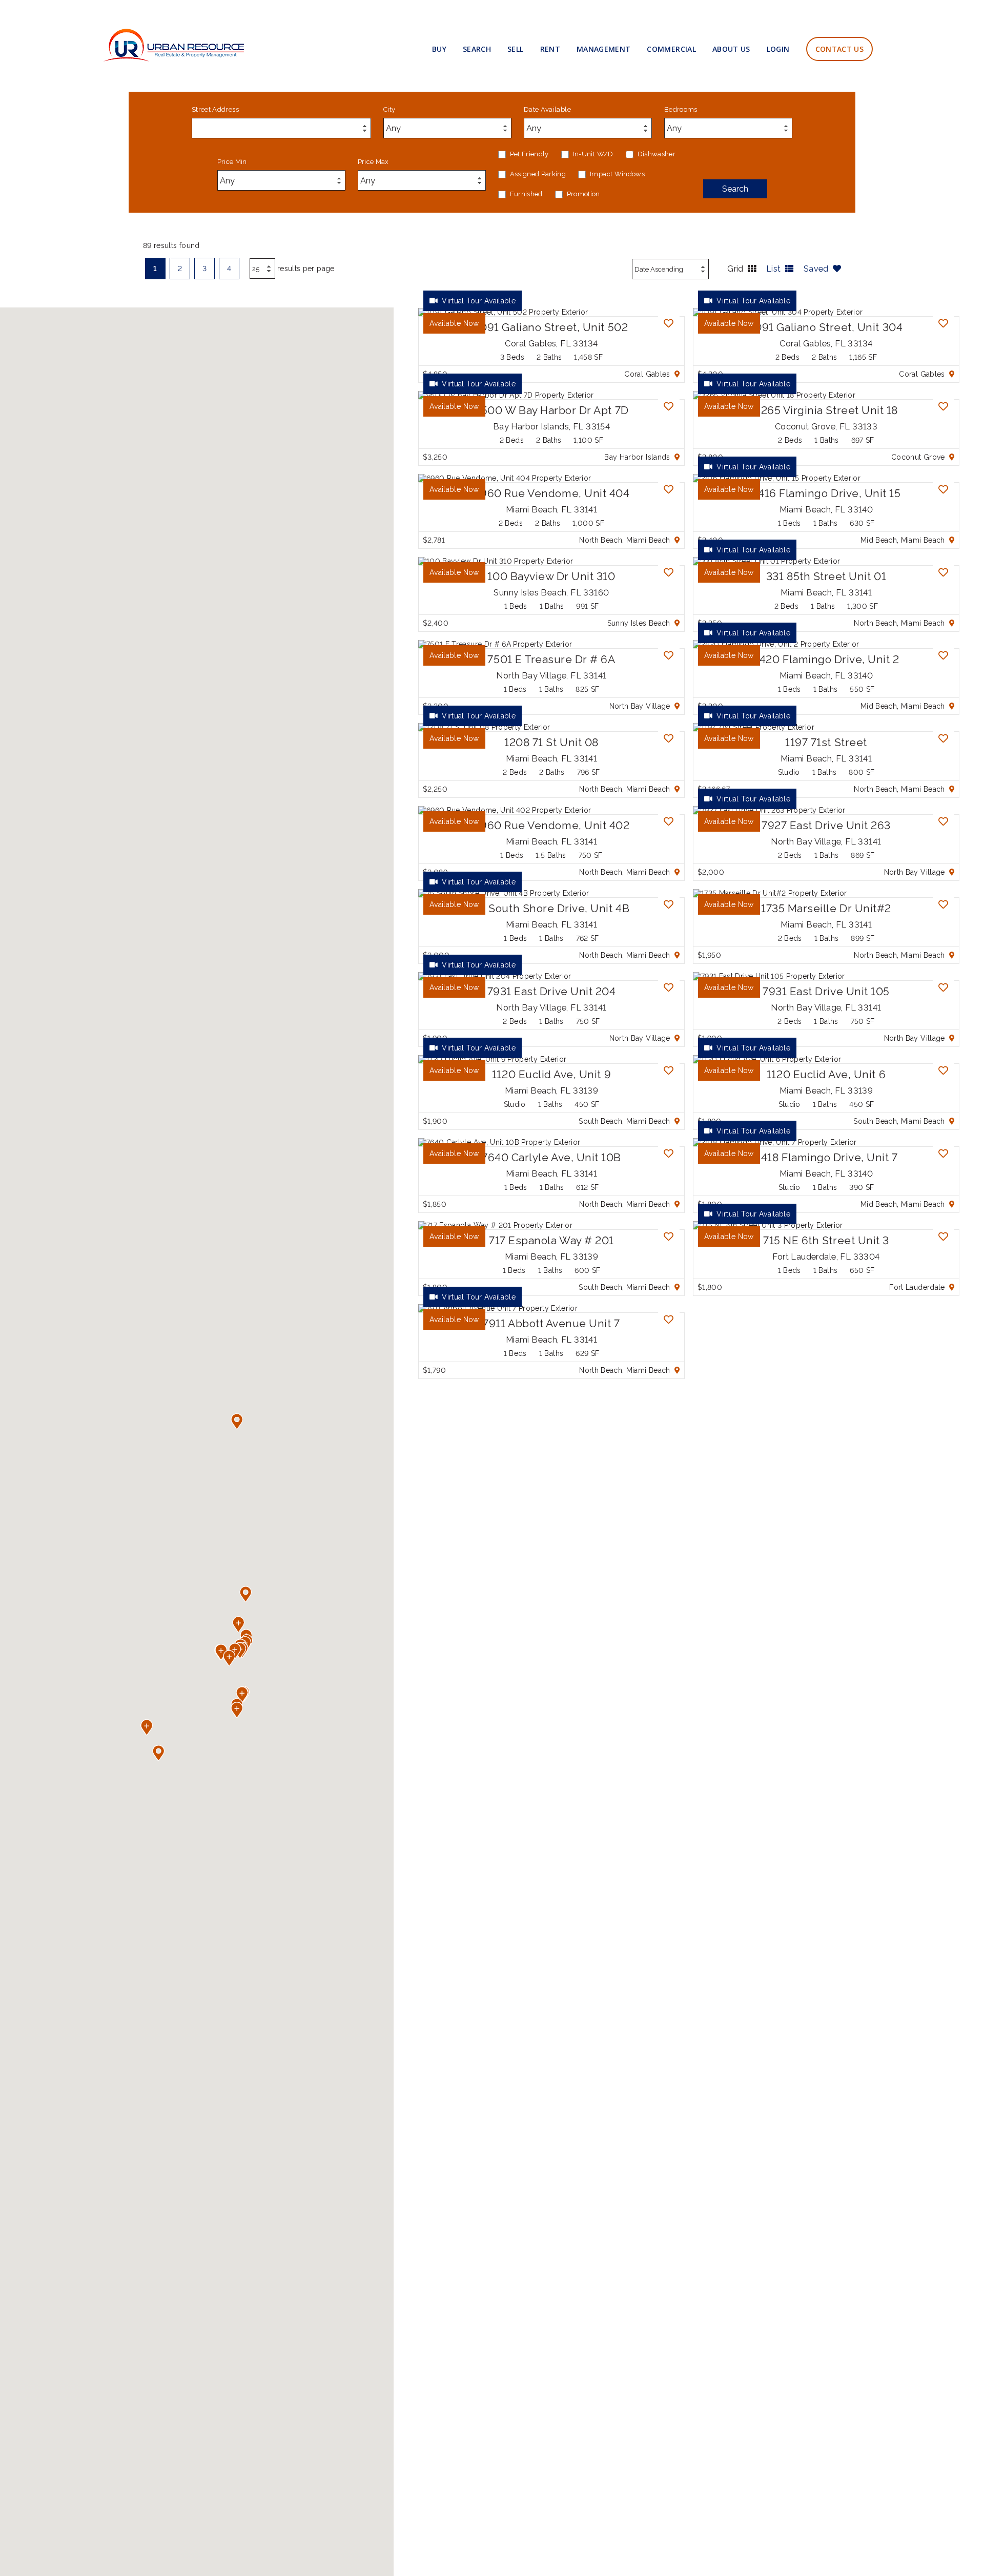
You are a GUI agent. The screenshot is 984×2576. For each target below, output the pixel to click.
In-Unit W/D (593, 154)
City (389, 110)
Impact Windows (617, 174)
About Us (731, 49)
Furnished (526, 194)
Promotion (583, 194)
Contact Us (840, 49)
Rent (550, 49)
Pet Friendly (529, 154)
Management (604, 49)
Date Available (547, 110)
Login (778, 49)
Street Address (215, 110)
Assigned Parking (538, 174)
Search (477, 49)
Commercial (671, 49)
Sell (515, 49)
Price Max (373, 162)
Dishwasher (657, 154)
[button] (147, 1727)
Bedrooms (681, 110)
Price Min (232, 162)
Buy (439, 49)
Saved (816, 269)
